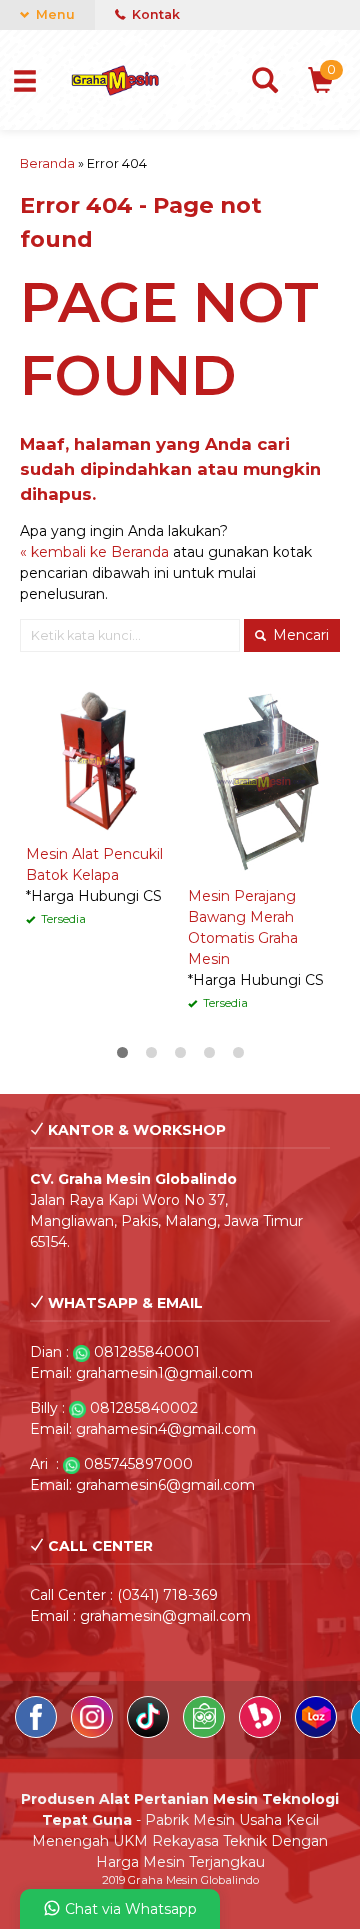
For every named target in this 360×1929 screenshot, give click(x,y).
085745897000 (138, 1464)
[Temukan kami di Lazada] (318, 1733)
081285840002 (144, 1408)
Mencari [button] (299, 635)
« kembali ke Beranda (94, 552)
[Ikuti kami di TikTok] (150, 1733)
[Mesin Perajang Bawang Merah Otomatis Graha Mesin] (261, 781)
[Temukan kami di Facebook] (38, 1733)
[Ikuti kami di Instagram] (94, 1733)
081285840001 (147, 1352)
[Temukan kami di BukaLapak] (262, 1733)
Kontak (154, 14)
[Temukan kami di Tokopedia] (206, 1733)
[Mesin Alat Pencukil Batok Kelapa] (99, 760)
